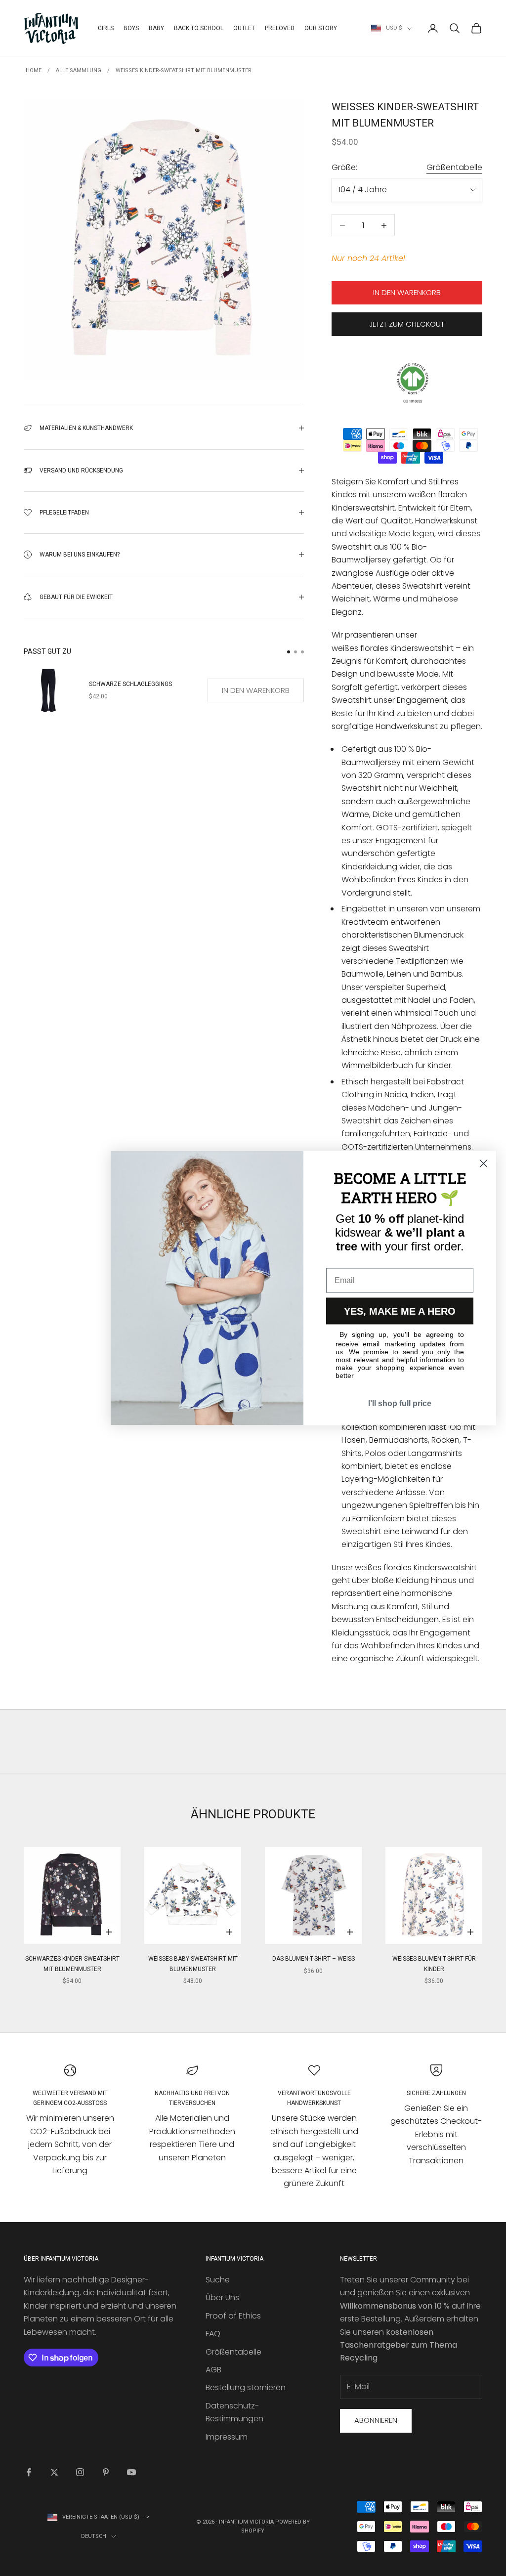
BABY (156, 28)
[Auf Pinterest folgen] (106, 2472)
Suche (218, 2280)
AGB (213, 2370)
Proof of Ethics (233, 2316)
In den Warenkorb (407, 292)
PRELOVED (280, 28)
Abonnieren (376, 2420)
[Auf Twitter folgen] (54, 2472)
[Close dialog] (484, 1164)
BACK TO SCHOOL (199, 28)
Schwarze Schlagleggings (130, 684)
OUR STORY (321, 28)
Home (34, 70)
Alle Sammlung (79, 70)
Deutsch (94, 2536)
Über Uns (222, 2297)
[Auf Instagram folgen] (80, 2472)
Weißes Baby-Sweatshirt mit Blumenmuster (193, 1964)
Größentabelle (454, 167)
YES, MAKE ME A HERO (400, 1311)
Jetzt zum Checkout (407, 324)
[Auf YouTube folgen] (131, 2472)
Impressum (227, 2437)
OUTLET (244, 28)
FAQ (213, 2334)
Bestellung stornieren (246, 2387)
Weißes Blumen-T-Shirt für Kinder (434, 1964)
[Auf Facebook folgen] (29, 2472)
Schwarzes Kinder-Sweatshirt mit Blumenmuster (72, 1964)
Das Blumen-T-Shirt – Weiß (314, 1959)
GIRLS (106, 28)
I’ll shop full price (400, 1403)
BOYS (131, 28)
